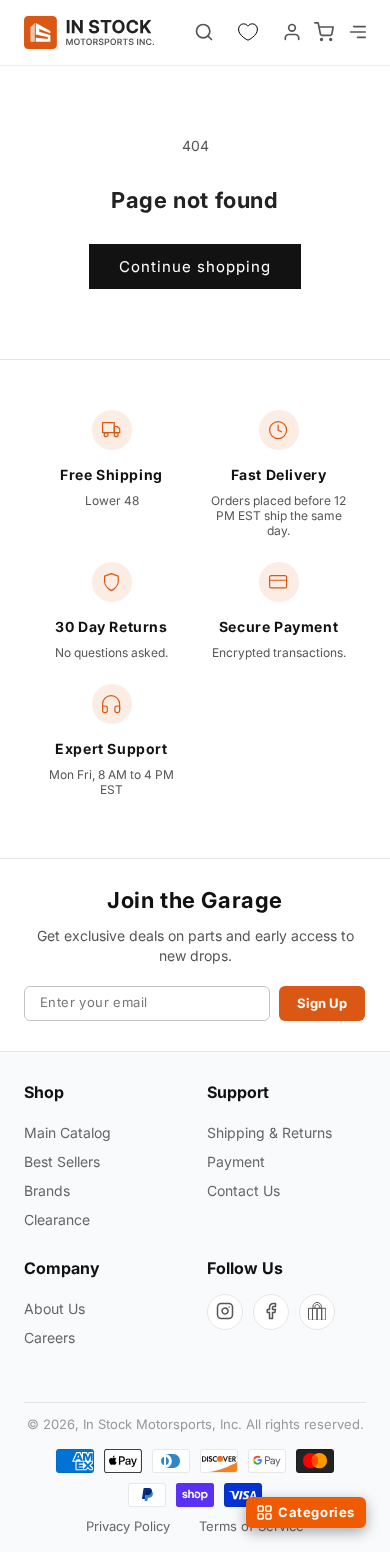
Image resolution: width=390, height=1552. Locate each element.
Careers (49, 1337)
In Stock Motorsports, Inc (160, 1424)
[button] (356, 32)
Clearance (57, 1219)
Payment (236, 1161)
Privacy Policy (128, 1526)
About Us (54, 1308)
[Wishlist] (248, 32)
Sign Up (322, 1003)
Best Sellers (62, 1161)
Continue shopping (195, 266)
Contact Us (243, 1190)
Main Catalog (67, 1132)
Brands (47, 1190)
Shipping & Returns (269, 1132)
